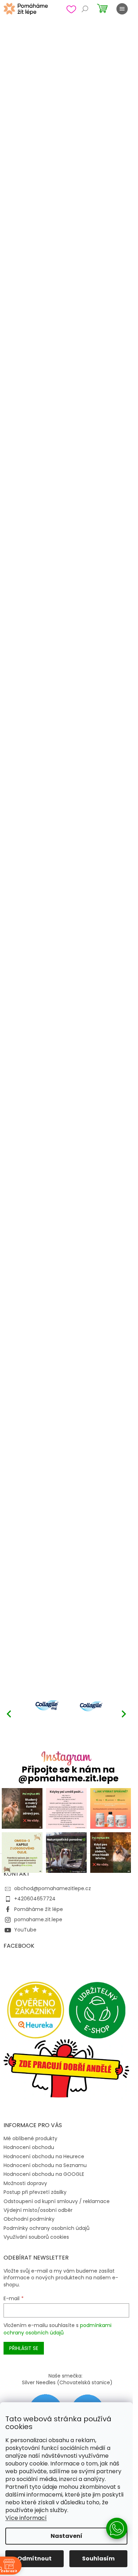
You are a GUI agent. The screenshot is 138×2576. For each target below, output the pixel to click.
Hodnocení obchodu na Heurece (44, 2156)
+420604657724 (35, 1899)
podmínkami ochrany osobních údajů (57, 2329)
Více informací (26, 2518)
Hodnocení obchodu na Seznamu (45, 2165)
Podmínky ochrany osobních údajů (47, 2228)
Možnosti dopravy (25, 2183)
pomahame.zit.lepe (38, 1919)
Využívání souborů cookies (36, 2237)
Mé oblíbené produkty (30, 2138)
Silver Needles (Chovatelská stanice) (67, 2382)
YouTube (25, 1930)
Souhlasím (98, 2559)
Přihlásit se (24, 2348)
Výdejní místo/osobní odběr (38, 2210)
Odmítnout (34, 2559)
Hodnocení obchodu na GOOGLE (44, 2174)
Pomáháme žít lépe (39, 1909)
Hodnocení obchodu (29, 2147)
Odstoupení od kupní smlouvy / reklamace (57, 2201)
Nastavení (67, 2536)
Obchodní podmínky (29, 2219)
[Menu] (122, 9)
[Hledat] (85, 9)
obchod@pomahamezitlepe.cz (53, 1888)
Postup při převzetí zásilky (35, 2192)
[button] (124, 1714)
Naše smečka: (65, 2376)
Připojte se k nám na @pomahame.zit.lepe (68, 1774)
